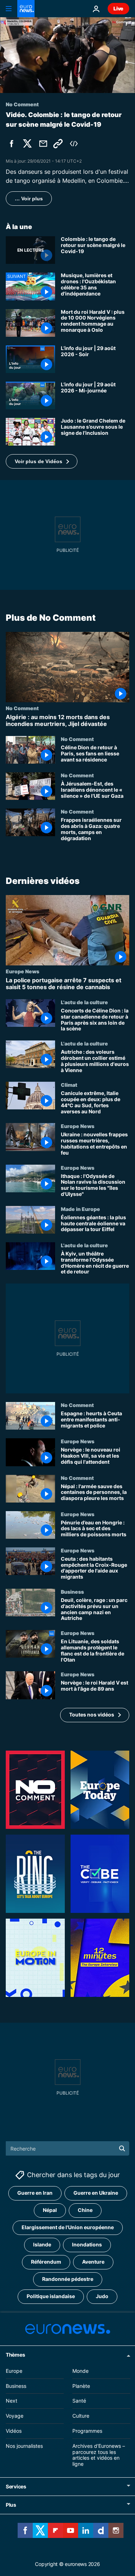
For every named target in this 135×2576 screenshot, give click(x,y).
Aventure (93, 2262)
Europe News (22, 971)
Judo (102, 2296)
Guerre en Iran (35, 2193)
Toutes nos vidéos (92, 1715)
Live (118, 8)
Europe (14, 2371)
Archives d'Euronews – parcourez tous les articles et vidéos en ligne (99, 2455)
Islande (42, 2245)
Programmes (87, 2431)
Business (72, 1592)
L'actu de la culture (84, 1002)
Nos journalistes (24, 2446)
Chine (85, 2210)
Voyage (15, 2416)
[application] (67, 55)
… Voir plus (29, 199)
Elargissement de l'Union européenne (68, 2228)
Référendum (46, 2262)
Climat (69, 1085)
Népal (50, 2210)
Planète (81, 2386)
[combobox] (67, 2148)
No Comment (22, 708)
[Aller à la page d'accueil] (26, 9)
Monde (80, 2371)
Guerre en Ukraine (96, 2193)
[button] (42, 461)
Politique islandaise (51, 2296)
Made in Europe (80, 1209)
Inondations (87, 2245)
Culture (81, 2416)
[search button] (122, 2148)
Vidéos (14, 2431)
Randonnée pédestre (68, 2279)
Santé (79, 2401)
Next (12, 2401)
